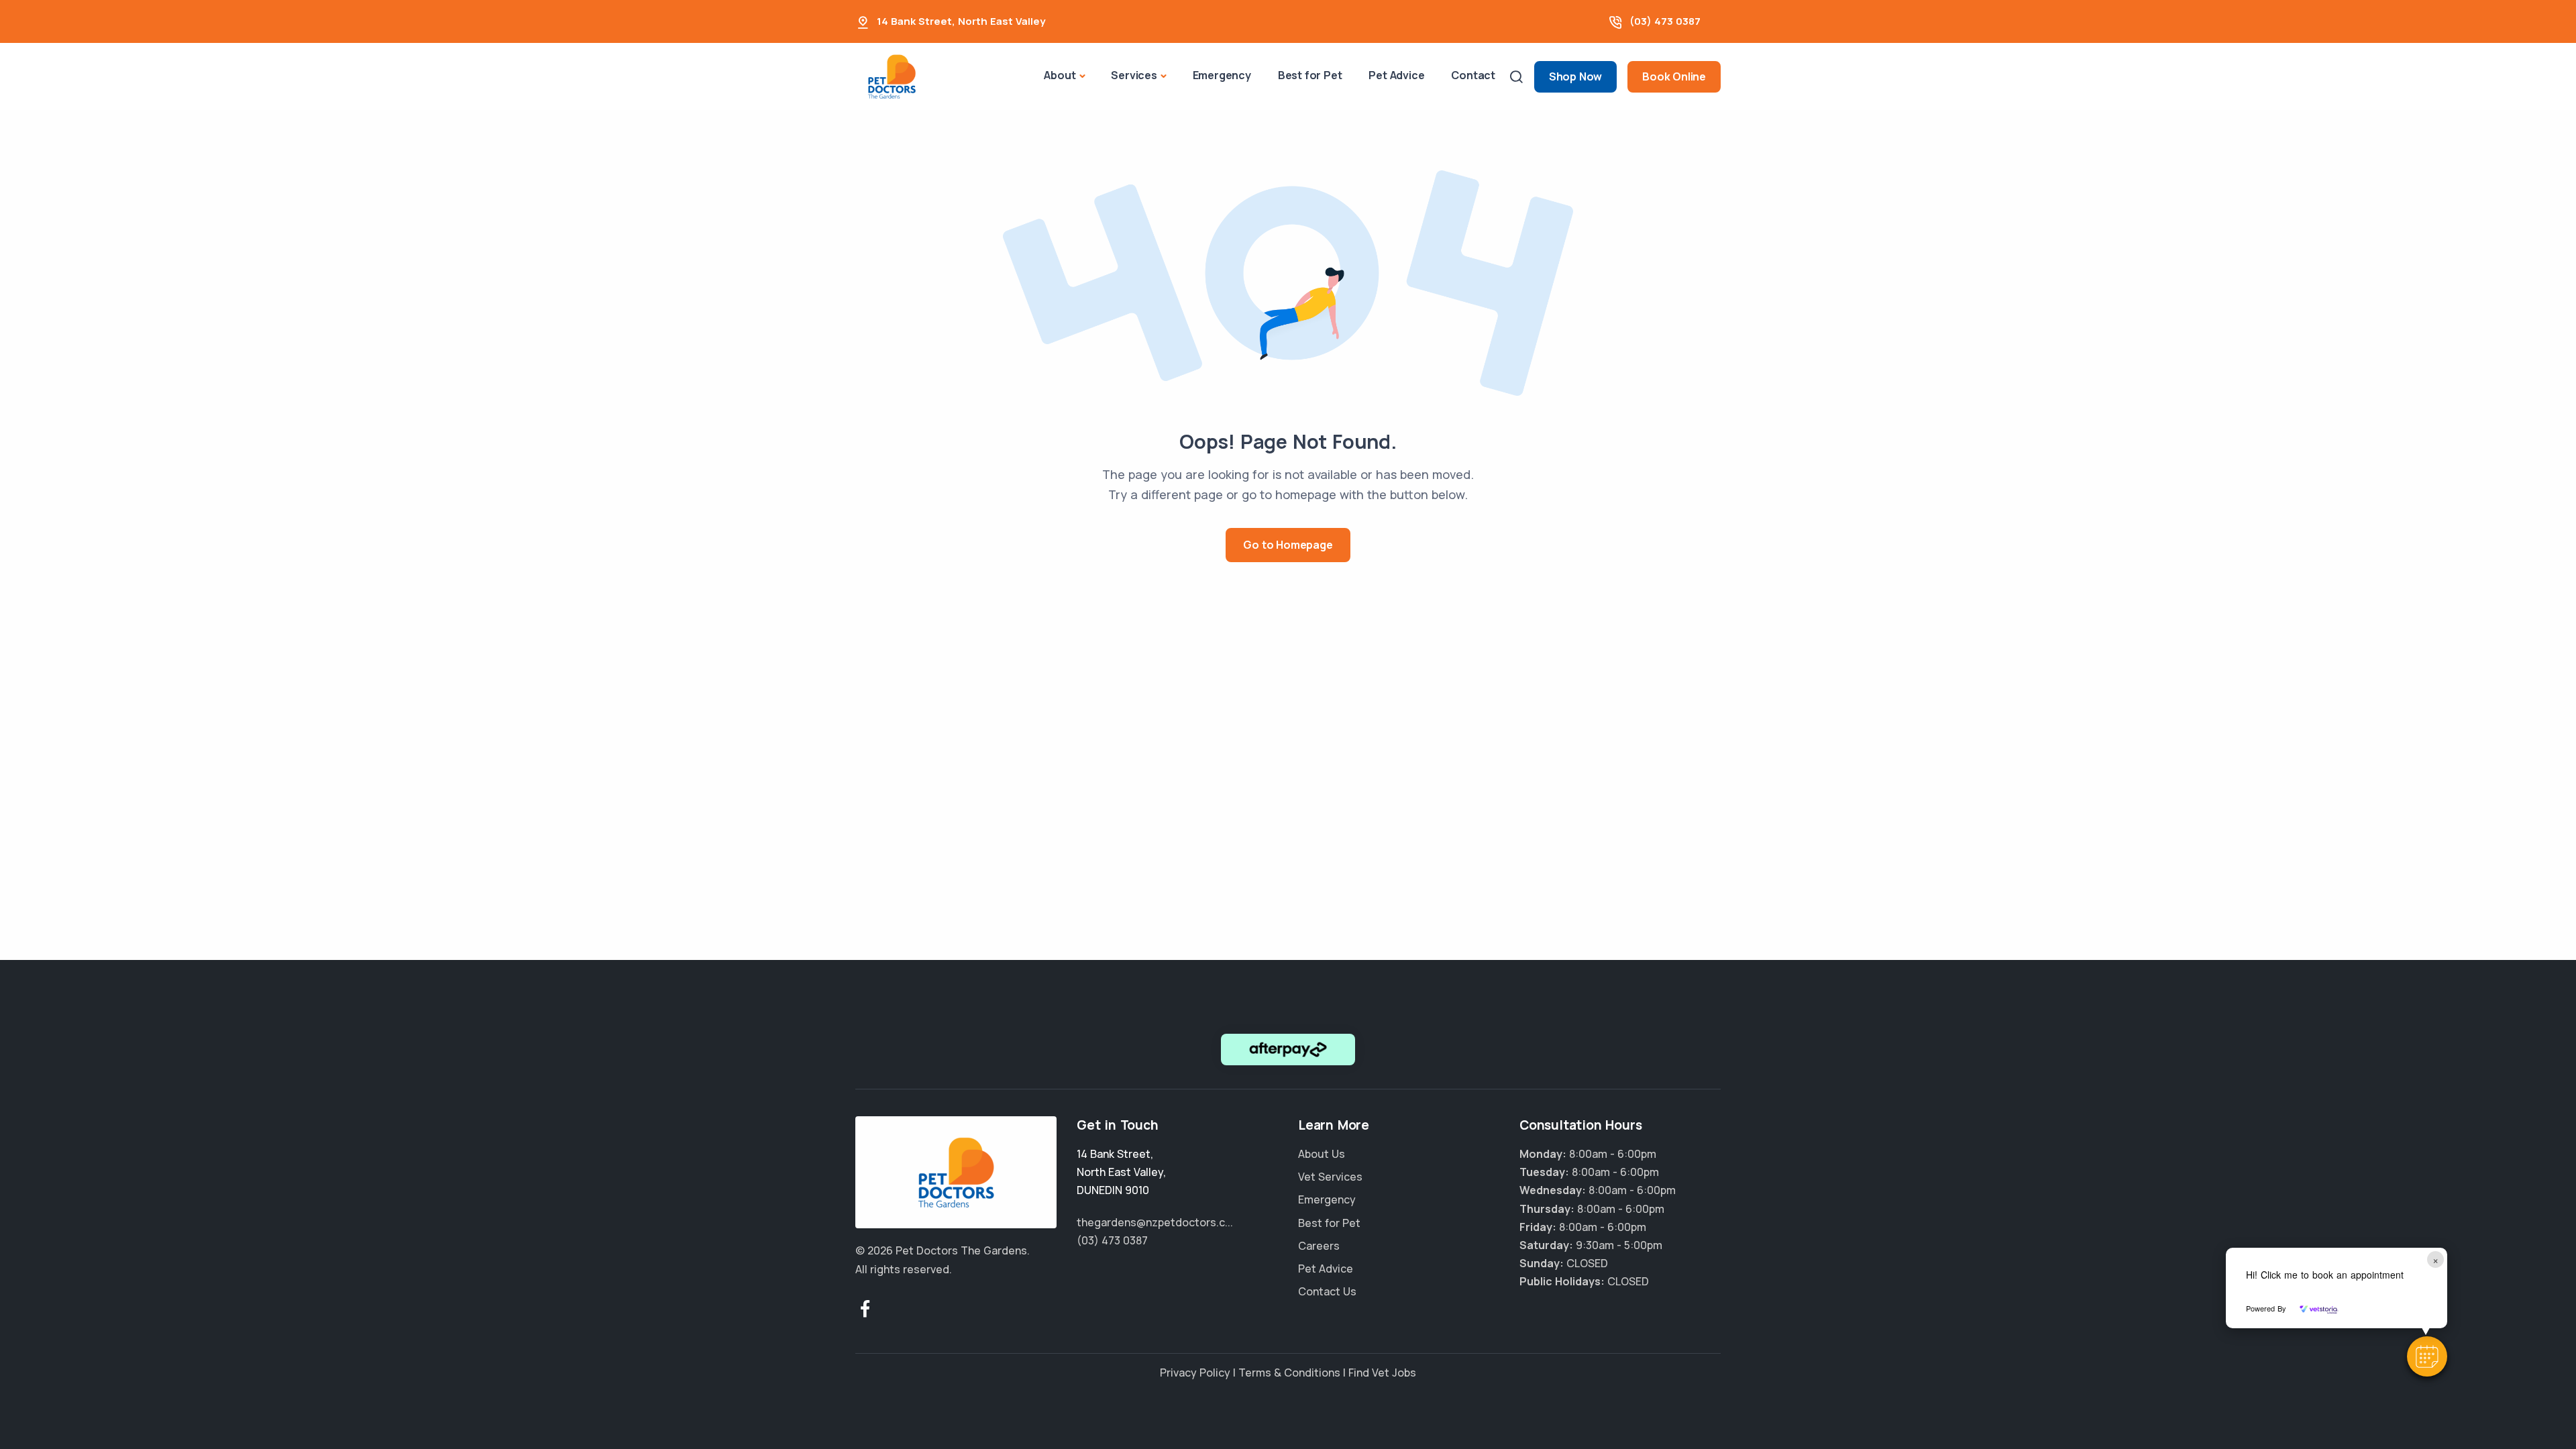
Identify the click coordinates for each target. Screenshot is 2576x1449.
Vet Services (1330, 1177)
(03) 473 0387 (1665, 21)
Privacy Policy (1195, 1373)
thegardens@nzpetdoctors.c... (1155, 1222)
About (1060, 75)
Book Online (1674, 76)
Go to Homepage (1288, 545)
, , (1121, 1172)
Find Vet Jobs (1382, 1373)
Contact (1473, 75)
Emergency (1222, 75)
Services (1134, 75)
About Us (1322, 1154)
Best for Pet (1310, 75)
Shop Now (1575, 76)
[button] (2427, 1356)
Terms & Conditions (1289, 1373)
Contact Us (1327, 1291)
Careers (1319, 1246)
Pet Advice (1396, 75)
